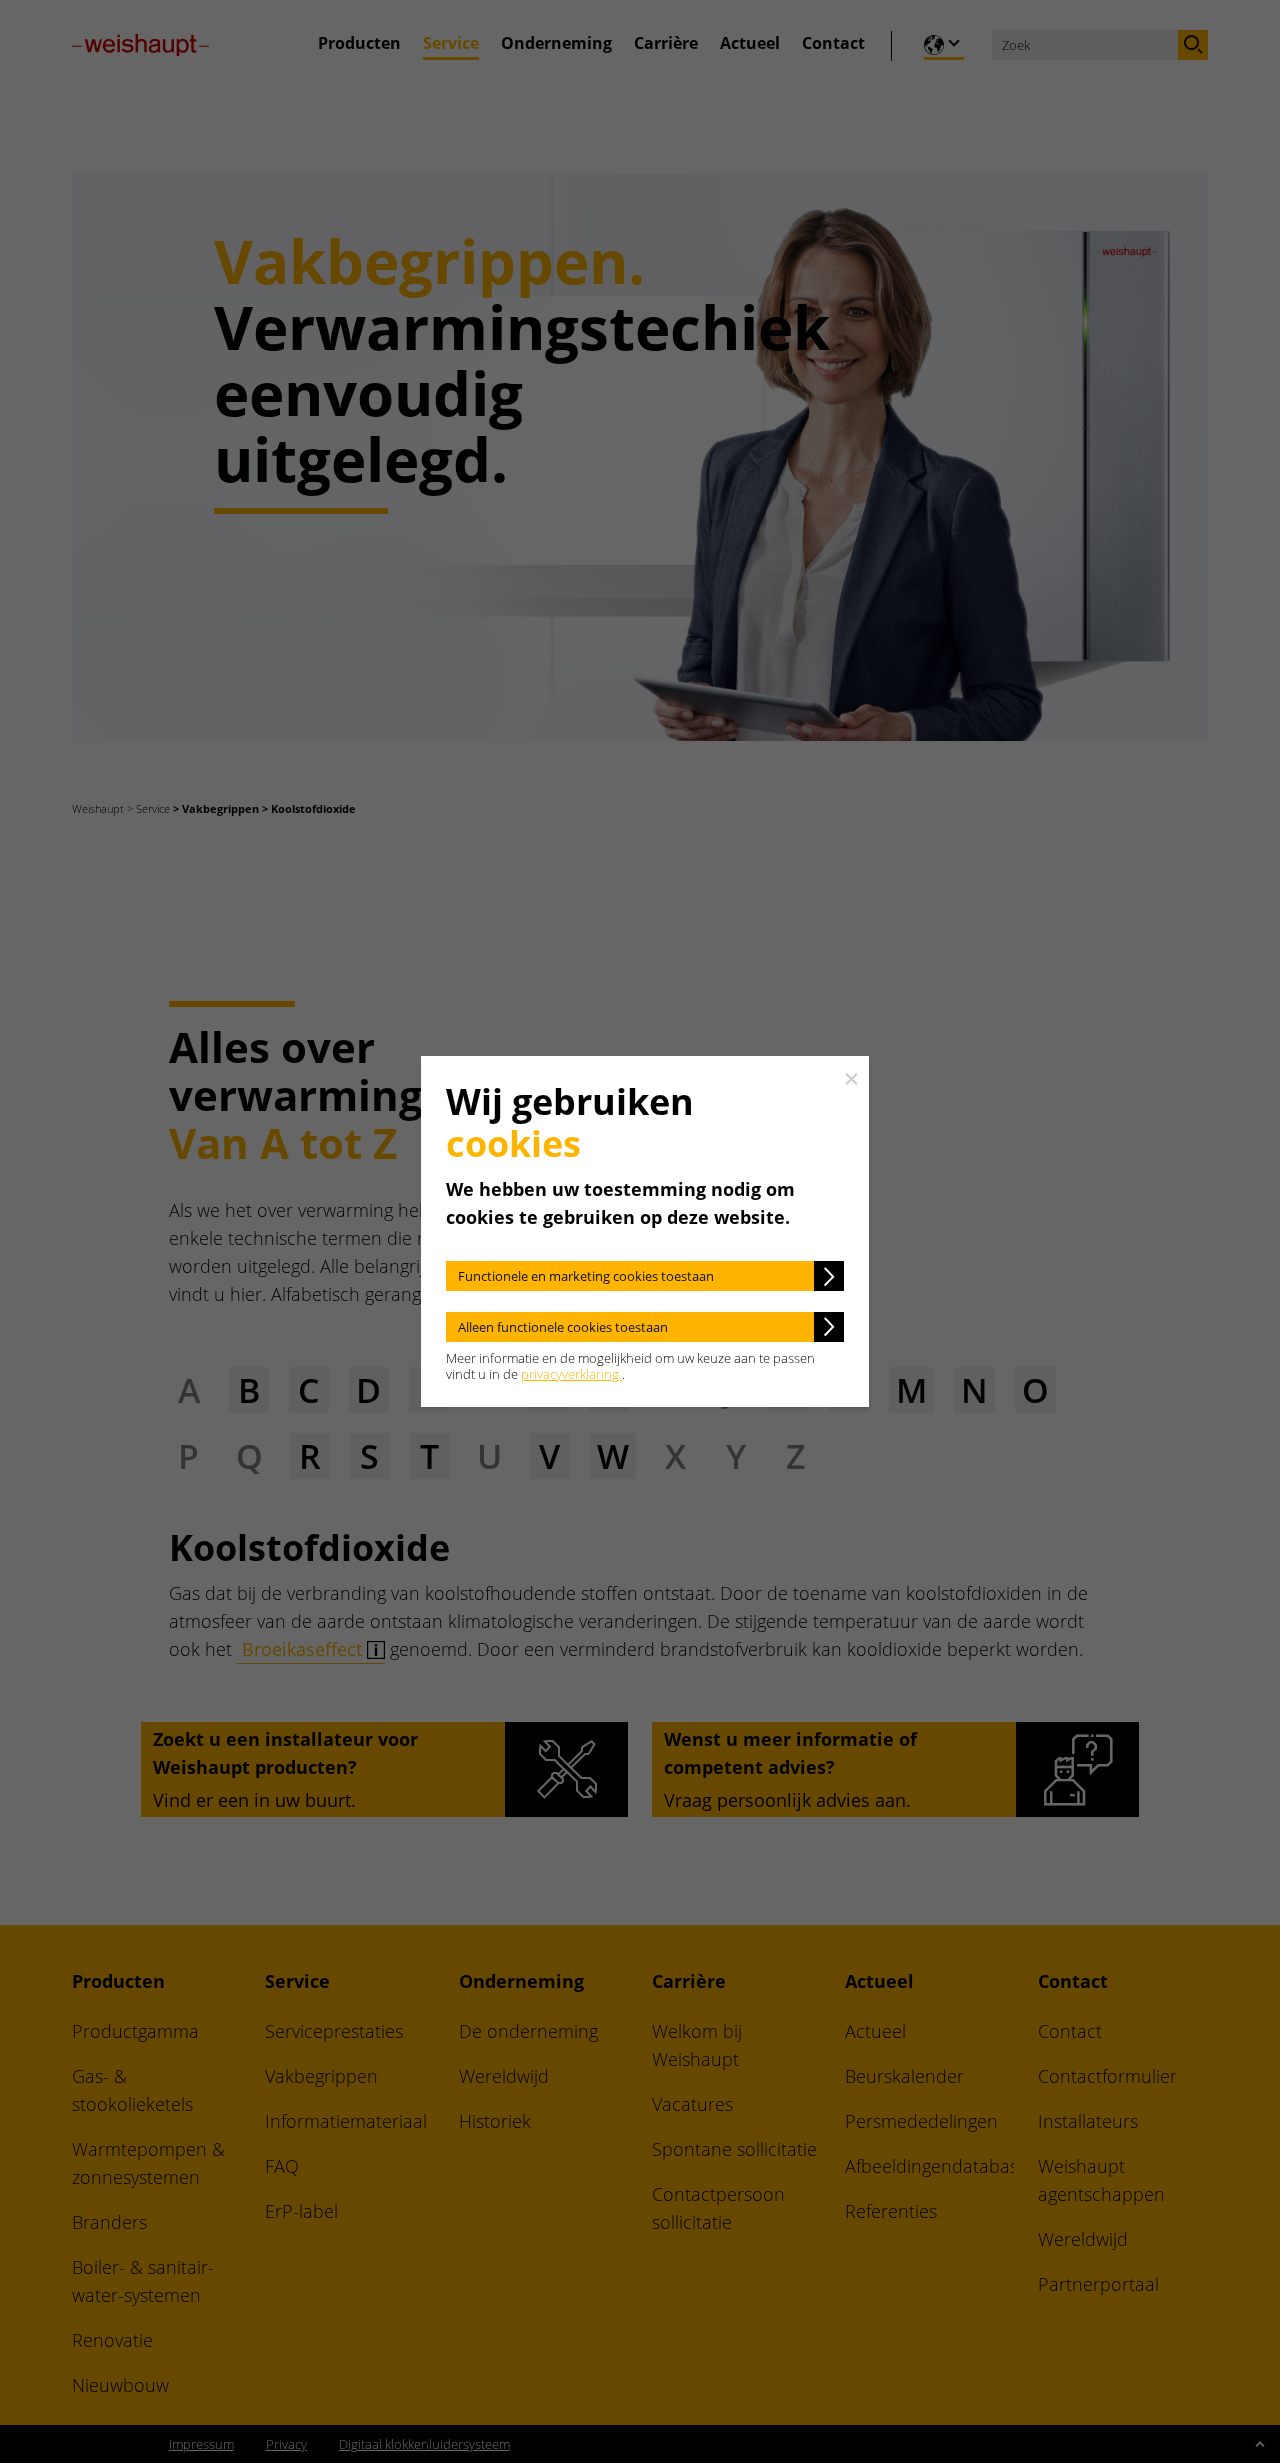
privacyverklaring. (571, 1374)
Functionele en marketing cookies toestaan (586, 1276)
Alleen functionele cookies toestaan (563, 1327)
